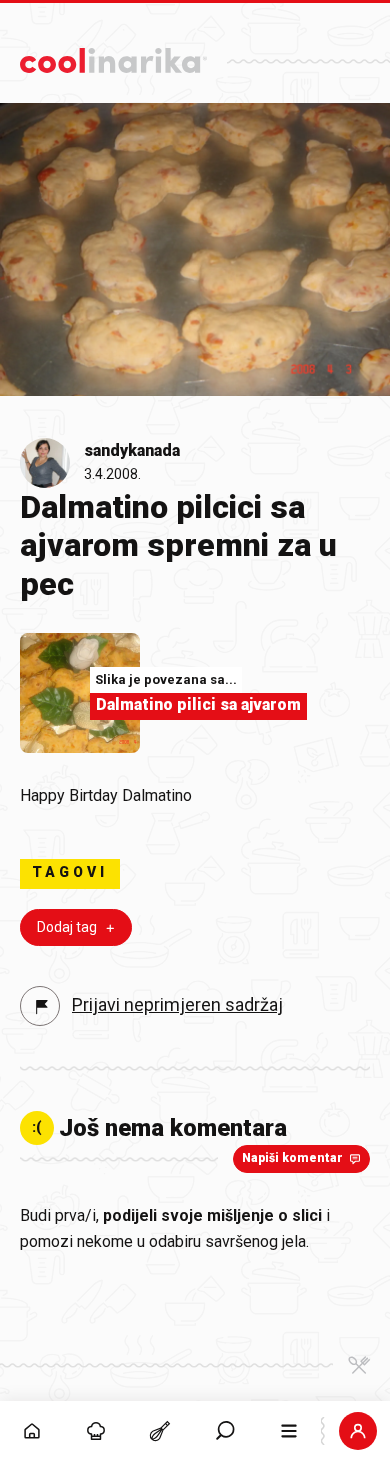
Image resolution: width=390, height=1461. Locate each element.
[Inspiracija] (96, 1431)
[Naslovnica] (32, 1431)
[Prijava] (358, 1431)
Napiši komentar (292, 1158)
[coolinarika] (113, 55)
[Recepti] (160, 1431)
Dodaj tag (67, 927)
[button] (225, 1431)
